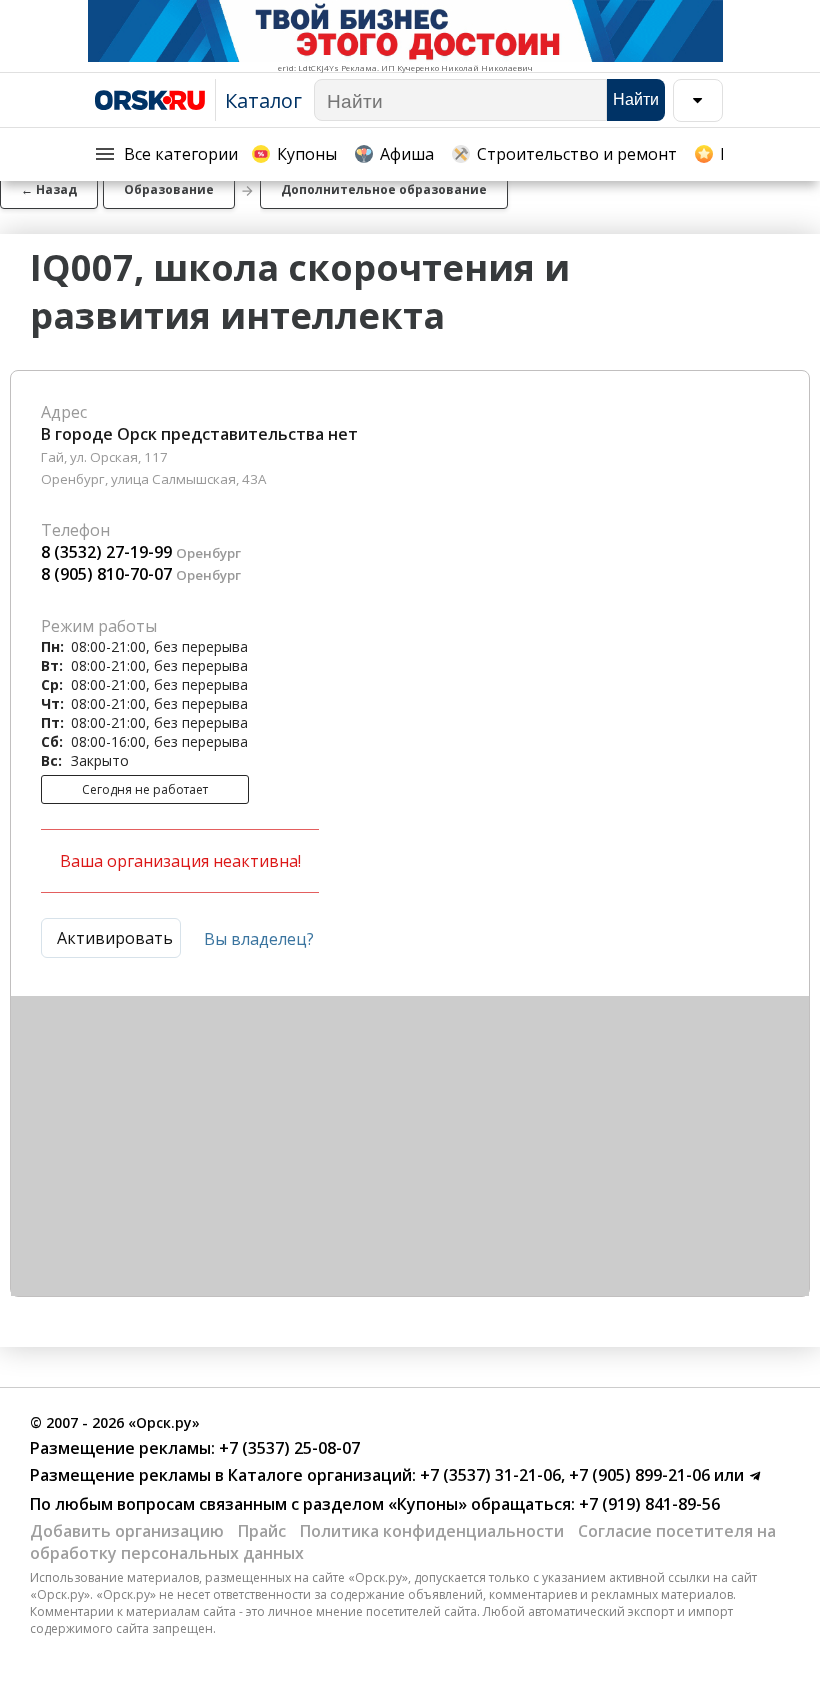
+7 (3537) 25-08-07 (287, 1448)
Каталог (263, 100)
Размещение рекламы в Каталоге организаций (221, 1475)
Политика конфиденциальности (432, 1531)
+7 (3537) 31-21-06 (488, 1475)
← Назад (49, 189)
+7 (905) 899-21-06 (637, 1475)
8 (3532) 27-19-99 (106, 552)
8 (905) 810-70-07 (106, 574)
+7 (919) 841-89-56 (647, 1504)
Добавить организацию (127, 1531)
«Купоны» (427, 1504)
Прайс (262, 1531)
